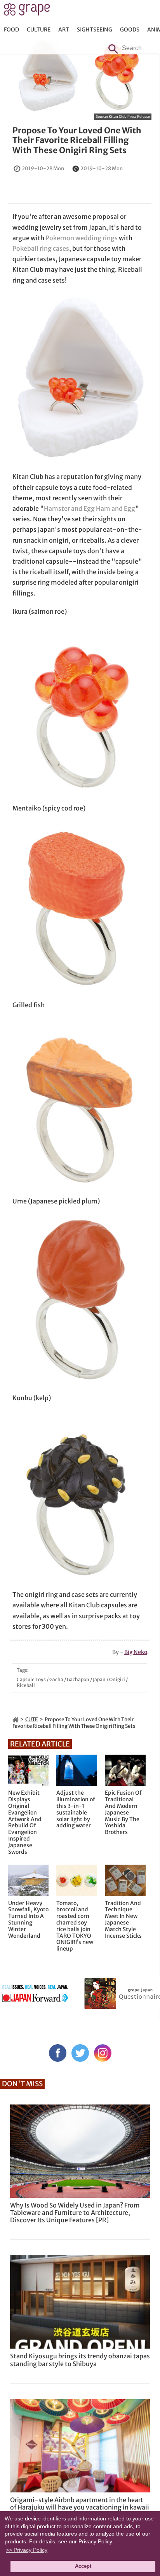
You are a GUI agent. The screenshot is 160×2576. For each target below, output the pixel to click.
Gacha (56, 1679)
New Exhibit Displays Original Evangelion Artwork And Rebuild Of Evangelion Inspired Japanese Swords (25, 1822)
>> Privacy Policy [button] (27, 2550)
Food (11, 30)
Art (64, 30)
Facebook (58, 2053)
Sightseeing (95, 30)
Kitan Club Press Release (129, 116)
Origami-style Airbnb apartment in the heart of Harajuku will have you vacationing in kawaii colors (80, 2507)
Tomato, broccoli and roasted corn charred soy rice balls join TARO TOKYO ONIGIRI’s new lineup (75, 1926)
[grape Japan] (16, 1719)
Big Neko (136, 1652)
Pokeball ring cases (41, 248)
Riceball (26, 1685)
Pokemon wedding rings (82, 238)
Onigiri (117, 1679)
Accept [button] (83, 2566)
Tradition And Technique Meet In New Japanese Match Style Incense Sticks (123, 1920)
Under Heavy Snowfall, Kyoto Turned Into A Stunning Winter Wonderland (28, 1920)
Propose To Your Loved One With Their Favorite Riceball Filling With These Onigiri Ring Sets (77, 140)
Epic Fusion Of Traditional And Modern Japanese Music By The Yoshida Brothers (123, 1813)
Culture (39, 30)
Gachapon (78, 1679)
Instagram (103, 2053)
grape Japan (27, 11)
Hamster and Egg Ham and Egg (90, 508)
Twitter (80, 2053)
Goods (130, 30)
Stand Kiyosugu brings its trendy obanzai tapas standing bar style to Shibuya (80, 2360)
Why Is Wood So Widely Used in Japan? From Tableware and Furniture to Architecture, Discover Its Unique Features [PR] (75, 2213)
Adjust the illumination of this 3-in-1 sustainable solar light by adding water (76, 1809)
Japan (99, 1679)
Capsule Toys (31, 1679)
